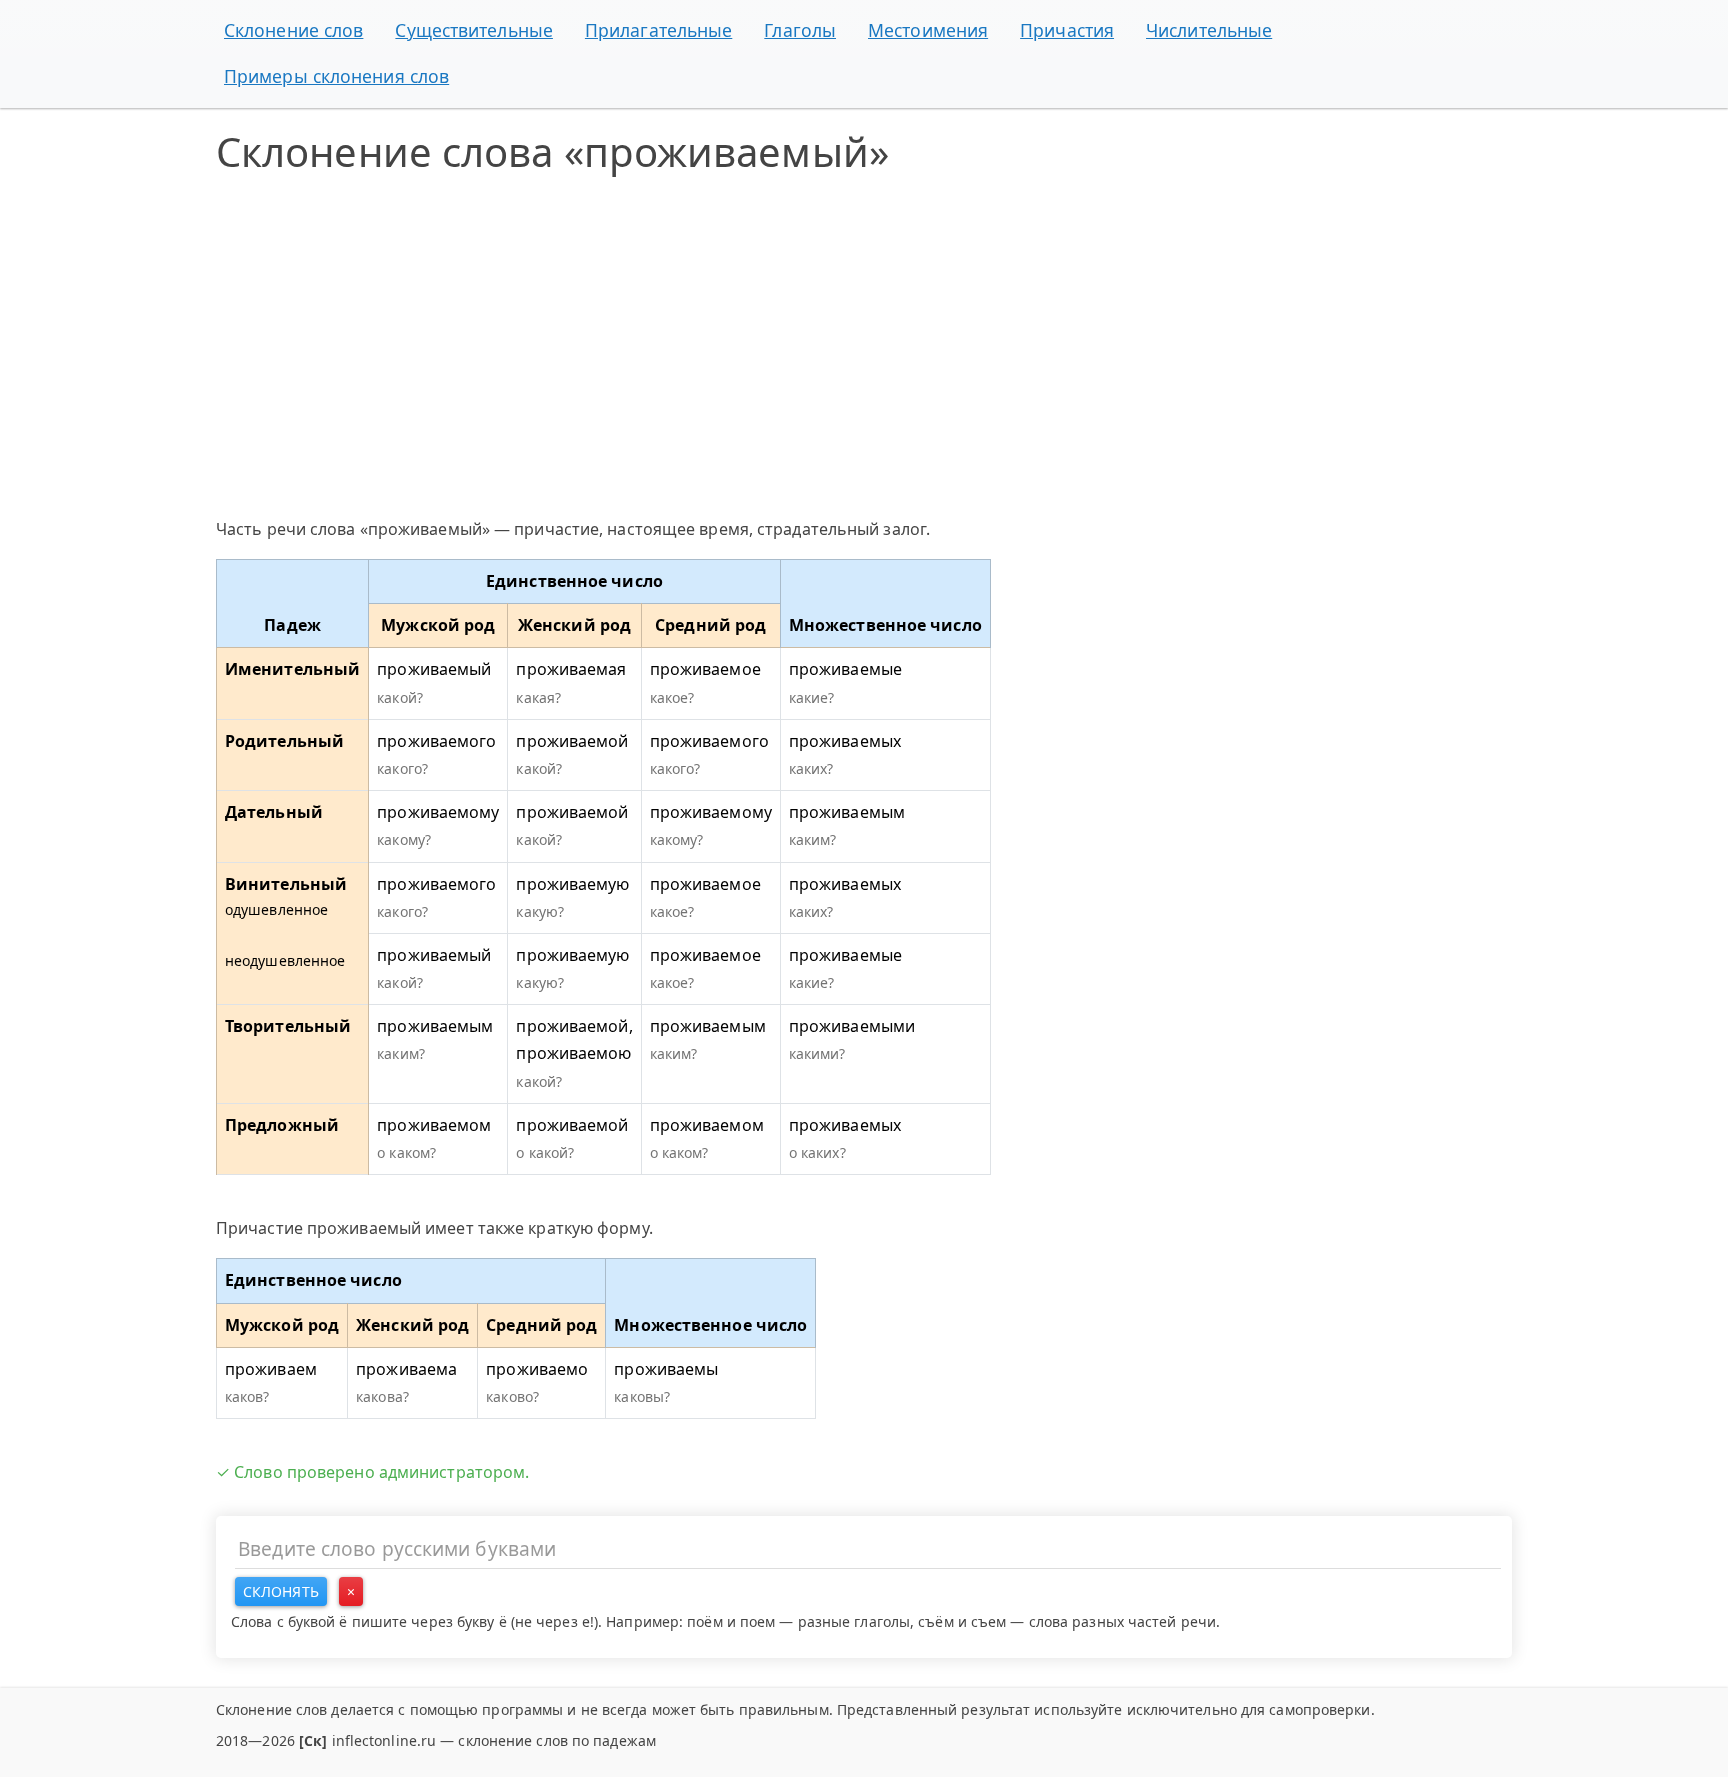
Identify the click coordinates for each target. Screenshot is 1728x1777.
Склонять (281, 1591)
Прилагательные (658, 30)
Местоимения (928, 30)
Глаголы (800, 30)
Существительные (474, 30)
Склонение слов (293, 30)
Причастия (1067, 30)
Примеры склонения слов (336, 76)
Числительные (1209, 30)
